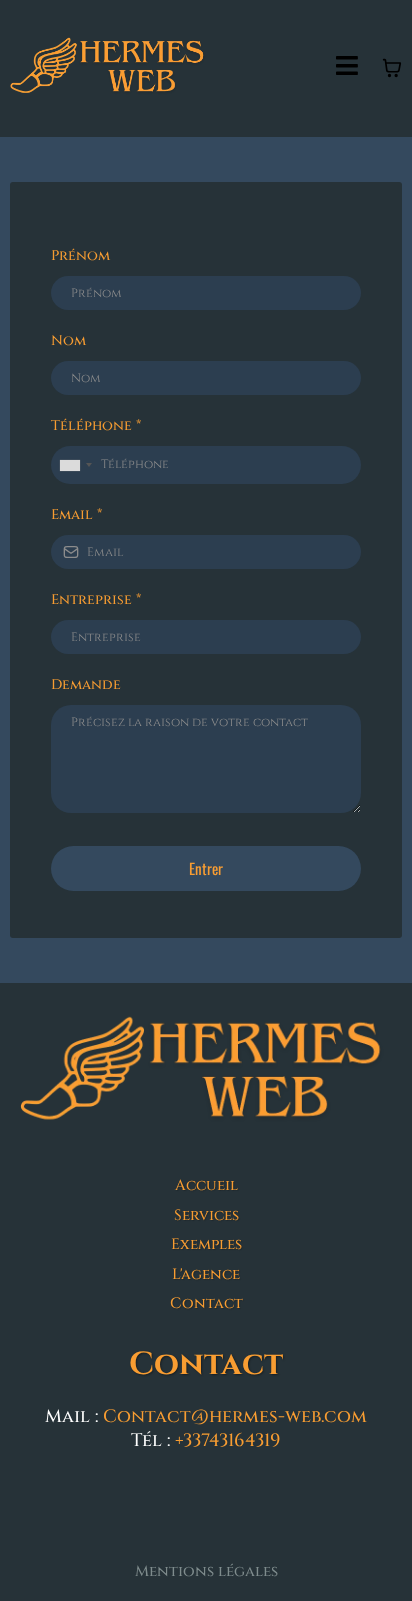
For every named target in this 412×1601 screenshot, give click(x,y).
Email (76, 514)
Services (206, 1215)
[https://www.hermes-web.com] (110, 68)
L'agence (206, 1274)
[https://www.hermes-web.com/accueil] (206, 1074)
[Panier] (392, 68)
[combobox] (75, 465)
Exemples (206, 1244)
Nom (68, 340)
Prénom (80, 255)
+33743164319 (228, 1440)
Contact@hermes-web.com (235, 1416)
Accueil (206, 1185)
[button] (347, 68)
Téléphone (96, 425)
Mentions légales (206, 1571)
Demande (86, 684)
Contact (206, 1303)
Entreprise (96, 599)
